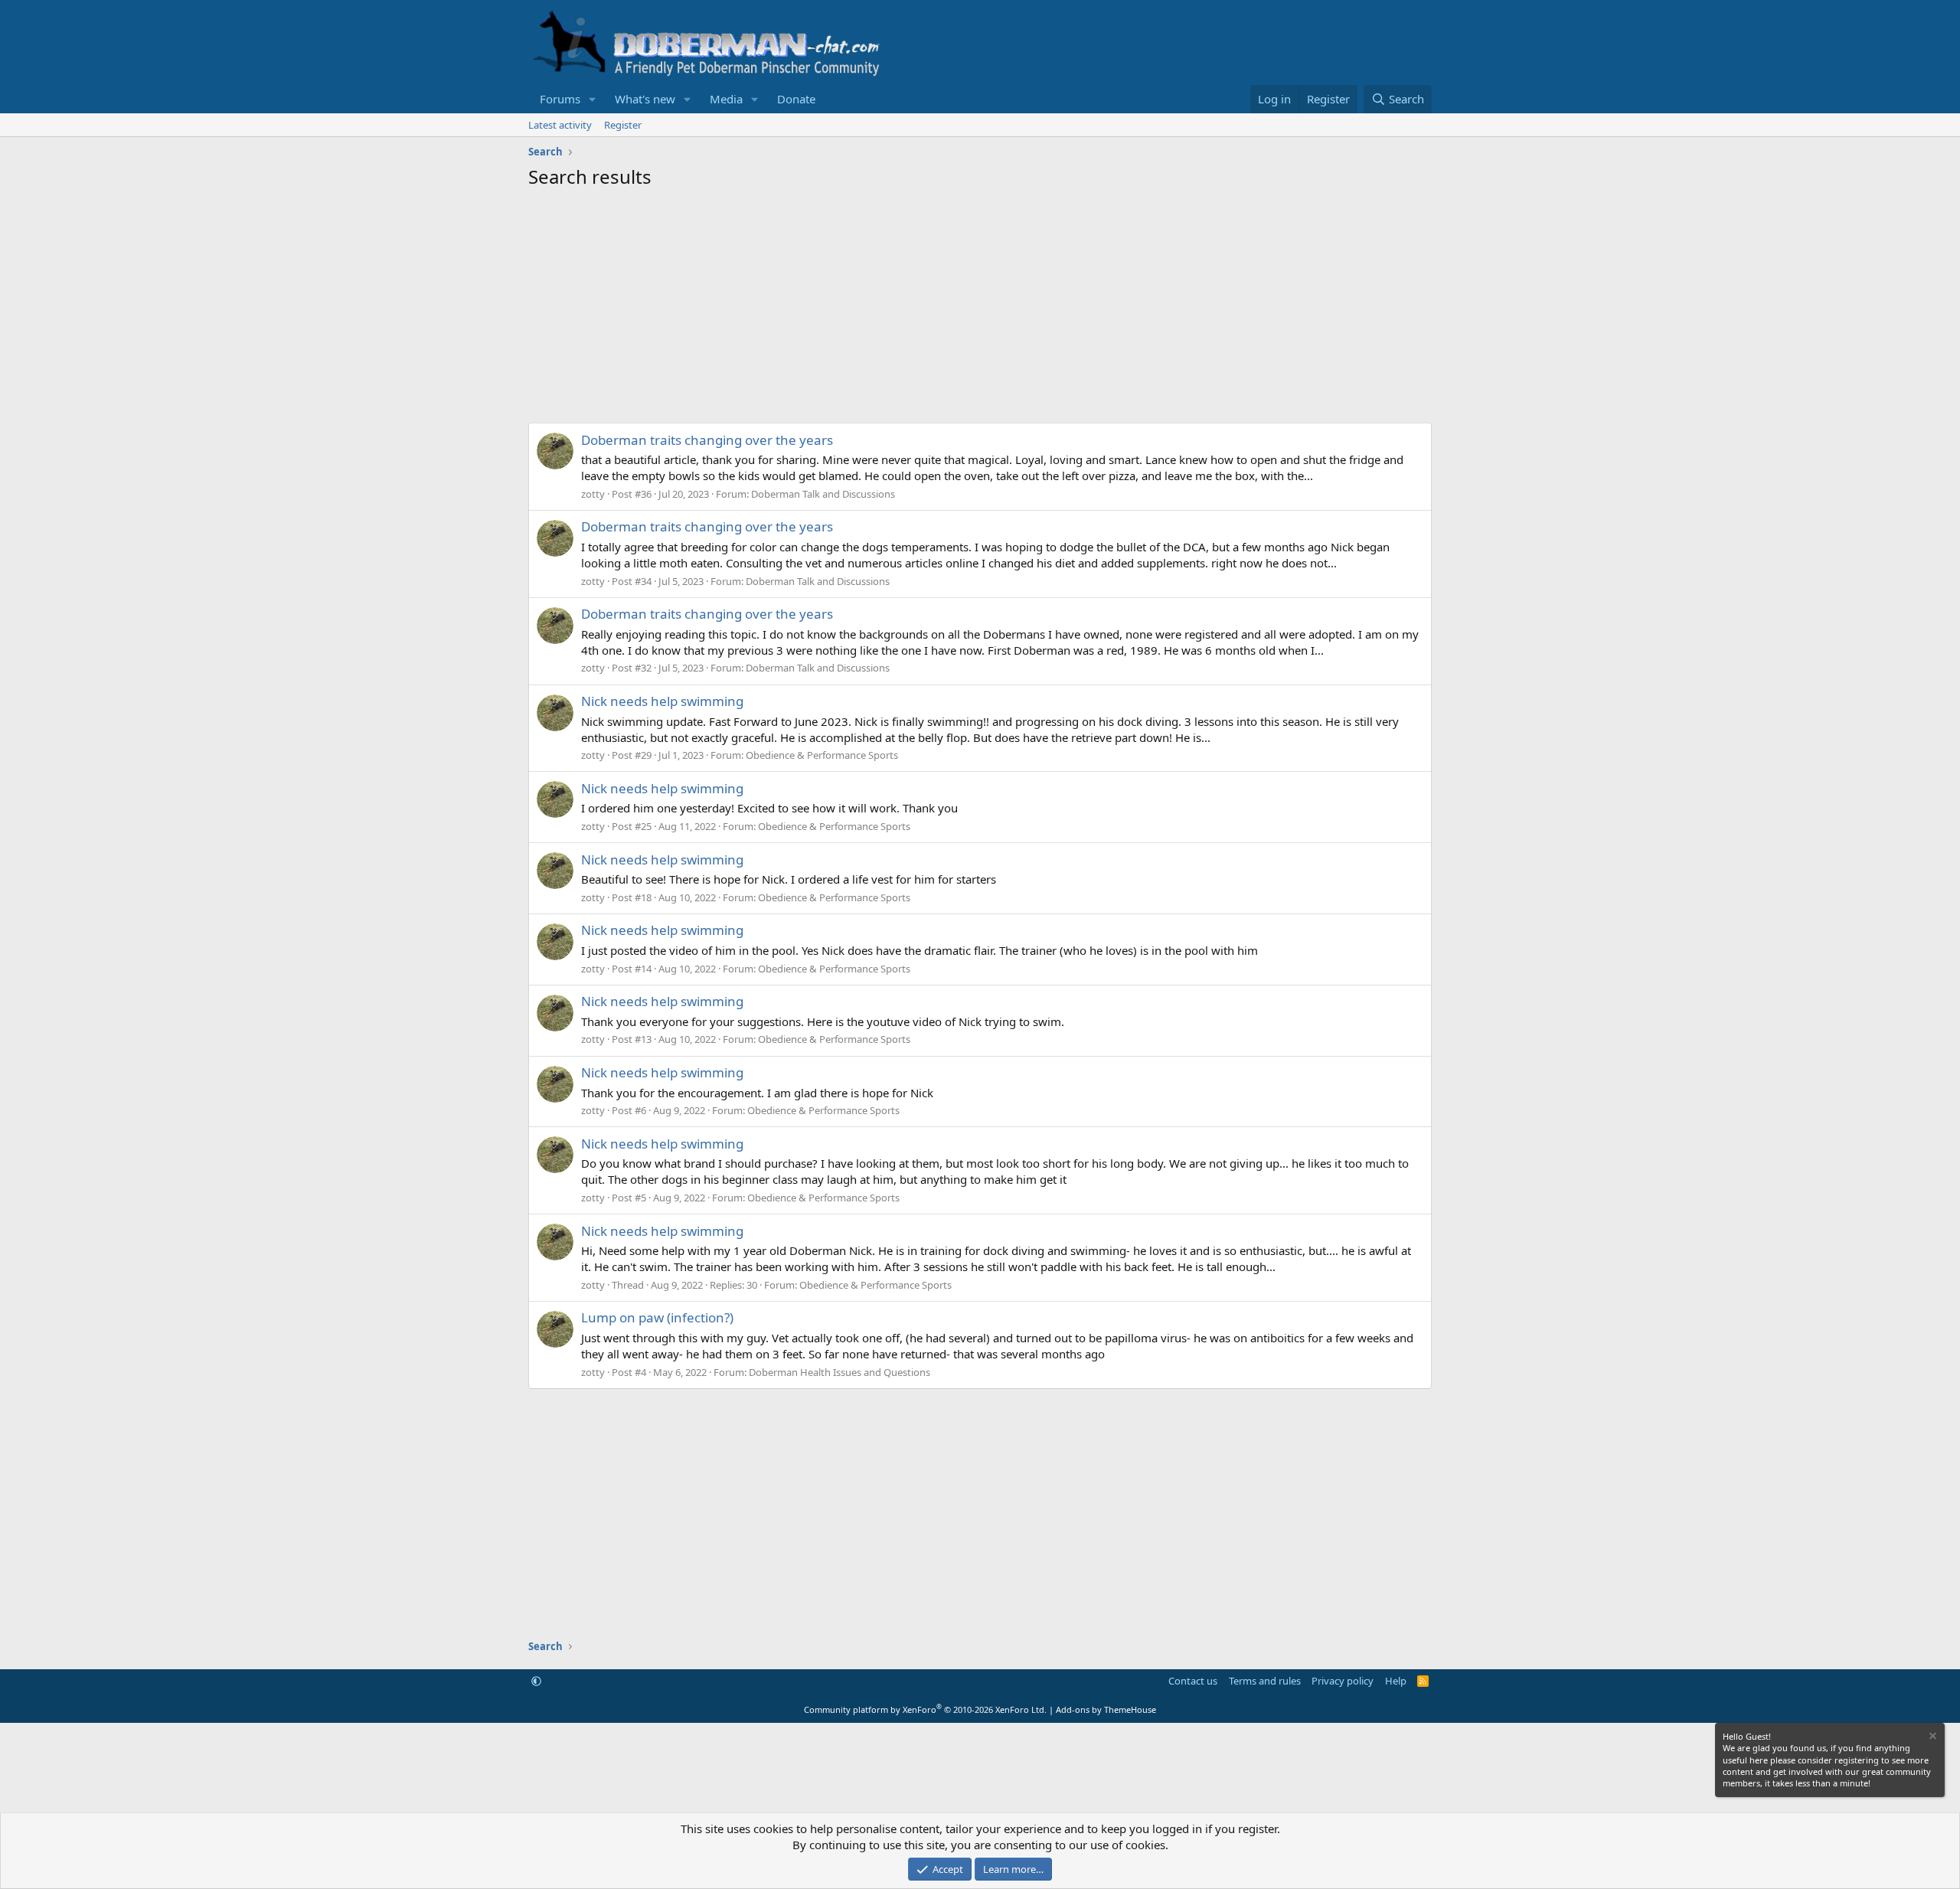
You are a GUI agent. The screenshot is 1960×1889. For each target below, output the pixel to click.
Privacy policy (1343, 1681)
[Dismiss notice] (1932, 1738)
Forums (560, 99)
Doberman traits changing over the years (707, 440)
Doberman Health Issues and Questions (840, 1372)
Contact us (1193, 1681)
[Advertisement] (980, 304)
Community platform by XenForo (925, 1709)
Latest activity (560, 125)
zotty (593, 494)
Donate (796, 99)
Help (1396, 1681)
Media (726, 99)
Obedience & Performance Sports (822, 755)
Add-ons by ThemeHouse (1106, 1709)
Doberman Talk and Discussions (823, 494)
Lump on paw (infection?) (657, 1317)
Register (623, 125)
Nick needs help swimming (662, 701)
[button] (593, 99)
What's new (645, 99)
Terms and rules (1265, 1681)
